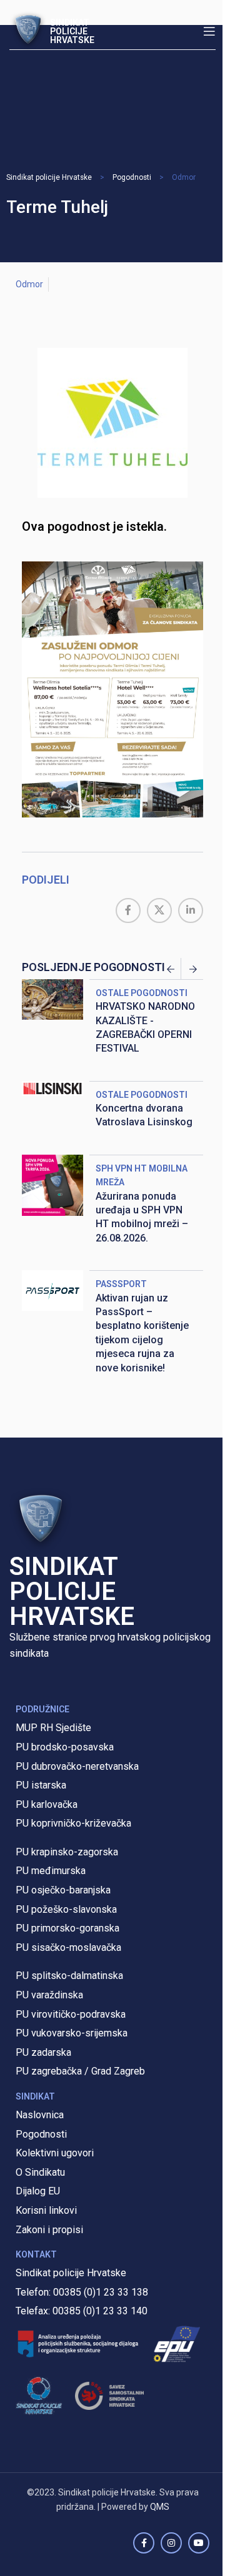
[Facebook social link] (128, 910)
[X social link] (159, 910)
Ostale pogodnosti (142, 993)
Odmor (184, 177)
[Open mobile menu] (209, 31)
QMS (160, 2507)
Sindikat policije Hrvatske (49, 177)
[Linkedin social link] (191, 910)
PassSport (121, 1284)
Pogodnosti (132, 177)
